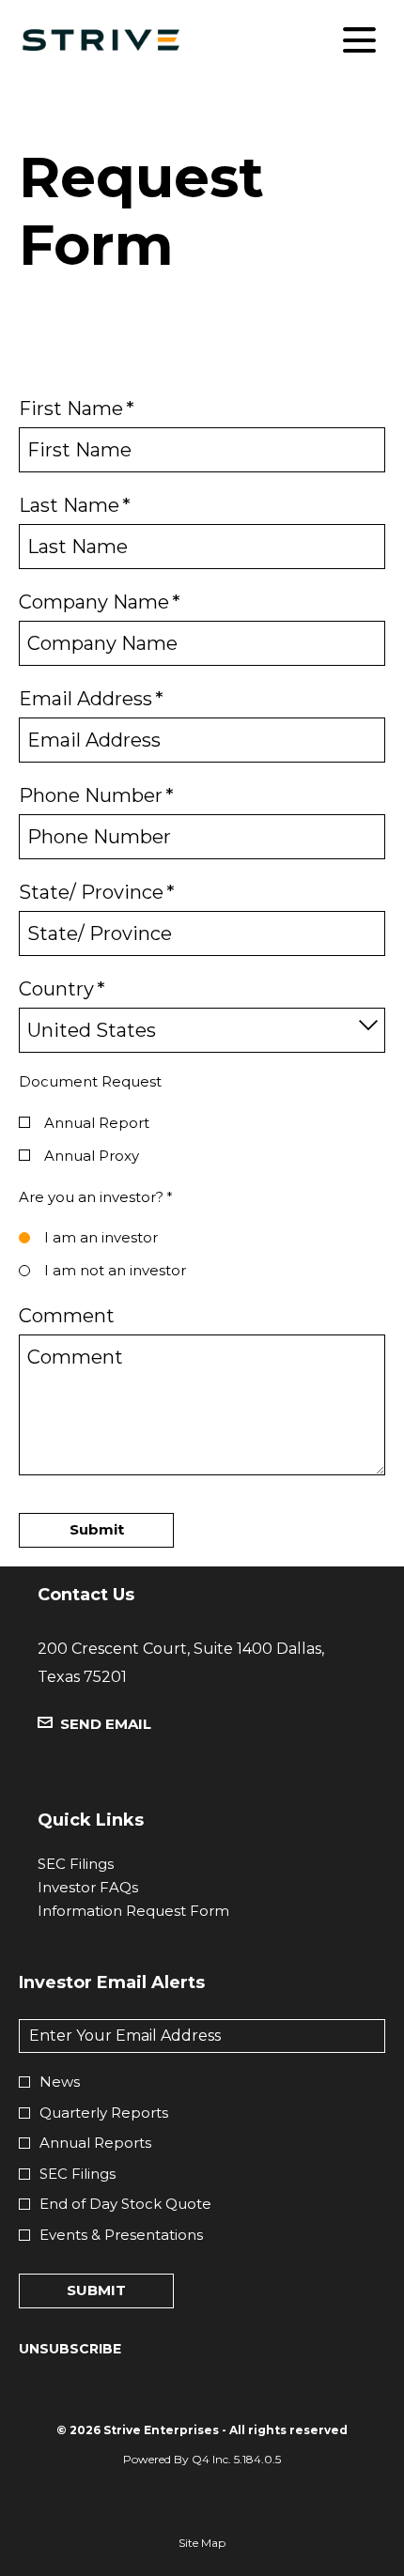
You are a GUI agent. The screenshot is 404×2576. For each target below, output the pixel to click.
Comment (67, 1316)
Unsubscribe (70, 2349)
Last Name (75, 505)
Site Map (202, 2546)
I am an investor (101, 1237)
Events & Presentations (121, 2235)
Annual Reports (95, 2143)
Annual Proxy (92, 1156)
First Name (77, 409)
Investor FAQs (117, 1887)
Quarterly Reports (104, 2113)
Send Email (106, 1724)
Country (62, 989)
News (60, 2082)
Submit (96, 2290)
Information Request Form (163, 1911)
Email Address (91, 699)
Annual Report (97, 1123)
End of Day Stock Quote (125, 2204)
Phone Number (96, 795)
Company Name (100, 602)
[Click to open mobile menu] (359, 40)
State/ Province (97, 892)
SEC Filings (105, 1864)
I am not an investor (115, 1270)
